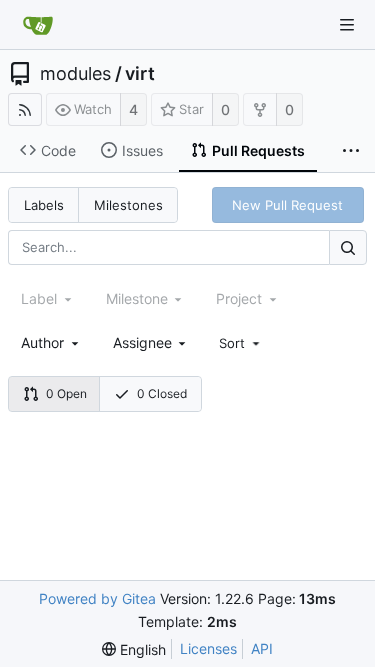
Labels (44, 205)
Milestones (128, 205)
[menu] (241, 343)
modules (75, 74)
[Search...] (348, 247)
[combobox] (51, 342)
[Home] (38, 25)
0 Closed (162, 393)
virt (140, 74)
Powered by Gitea (97, 598)
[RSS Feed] (25, 109)
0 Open (66, 393)
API (262, 648)
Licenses (208, 648)
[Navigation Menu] (347, 25)
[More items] (351, 151)
